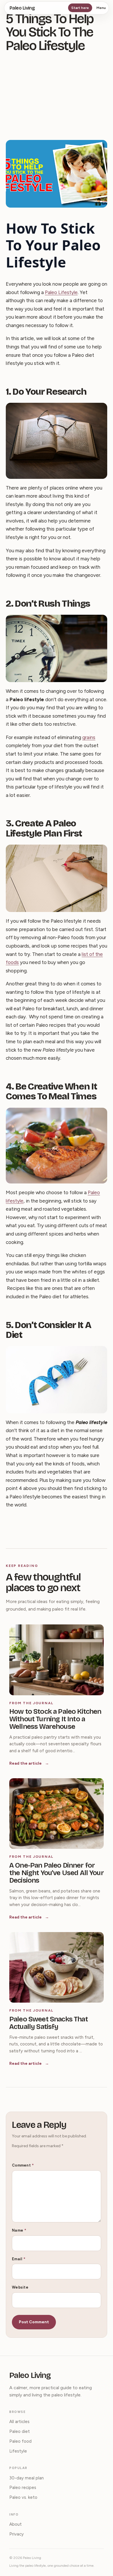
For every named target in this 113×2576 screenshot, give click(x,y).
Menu (101, 8)
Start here (80, 8)
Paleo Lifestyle (61, 292)
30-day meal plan (27, 2478)
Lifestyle (18, 2451)
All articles (19, 2422)
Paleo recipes (23, 2488)
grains (89, 737)
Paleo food (20, 2441)
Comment (23, 2165)
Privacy (17, 2534)
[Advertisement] (57, 98)
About (16, 2524)
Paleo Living (22, 8)
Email (19, 2259)
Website (20, 2287)
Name (19, 2230)
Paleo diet (20, 2431)
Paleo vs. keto (23, 2497)
